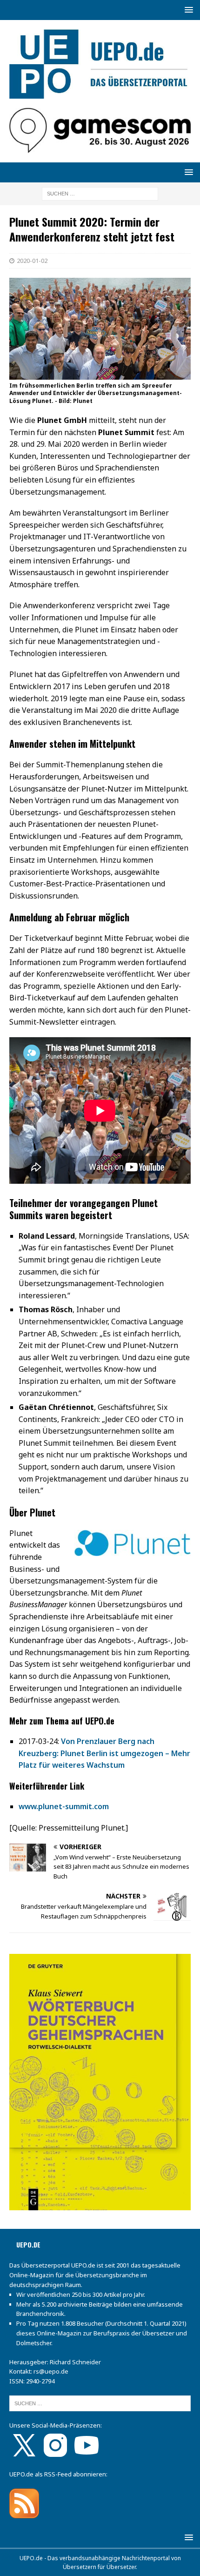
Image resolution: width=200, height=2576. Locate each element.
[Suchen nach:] (100, 193)
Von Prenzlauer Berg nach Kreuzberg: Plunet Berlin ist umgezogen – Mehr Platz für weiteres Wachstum (104, 1753)
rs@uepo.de (51, 2371)
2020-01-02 (32, 261)
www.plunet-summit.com (64, 1806)
